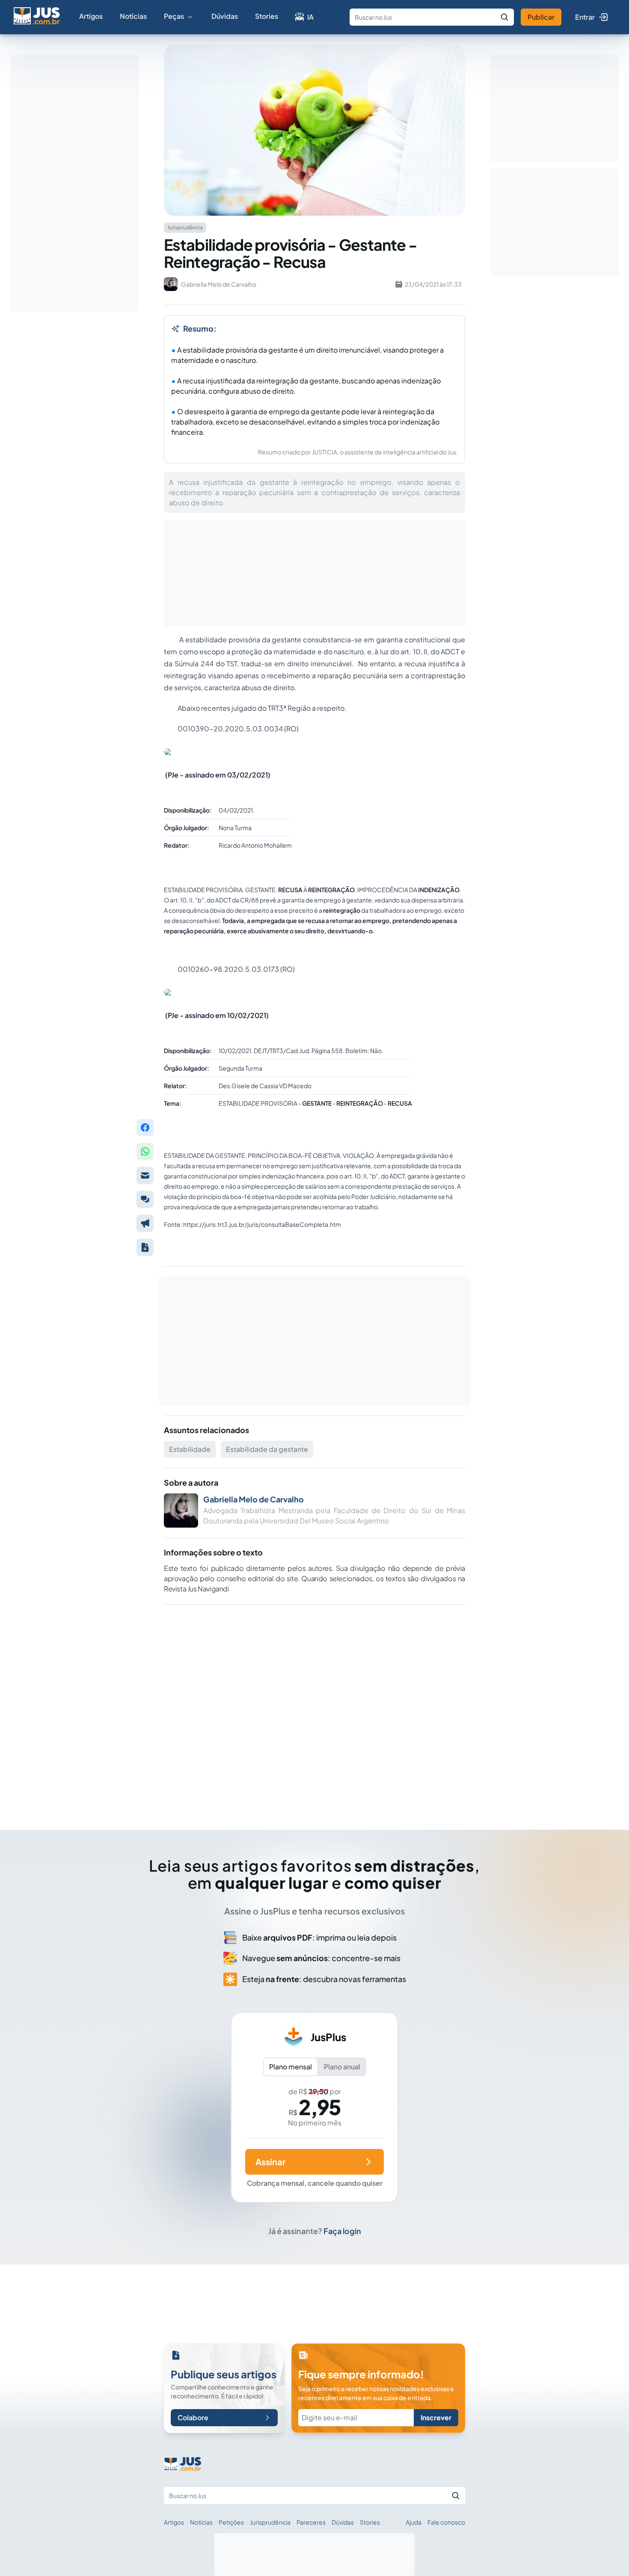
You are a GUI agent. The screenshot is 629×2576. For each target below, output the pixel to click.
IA (310, 17)
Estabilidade (190, 1449)
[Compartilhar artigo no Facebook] (145, 1128)
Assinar (270, 2162)
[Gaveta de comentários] (145, 1199)
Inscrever (436, 2417)
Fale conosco (446, 2522)
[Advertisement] (314, 1705)
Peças (174, 16)
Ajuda (414, 2522)
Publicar (541, 17)
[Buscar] (504, 17)
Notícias (133, 16)
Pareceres (311, 2522)
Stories (267, 16)
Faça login (342, 2231)
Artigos (91, 16)
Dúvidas (225, 16)
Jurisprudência (270, 2522)
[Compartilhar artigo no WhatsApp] (145, 1151)
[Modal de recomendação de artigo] (145, 1175)
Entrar (585, 17)
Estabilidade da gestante (267, 1449)
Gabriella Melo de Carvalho (254, 1499)
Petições (231, 2522)
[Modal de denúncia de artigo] (145, 1223)
